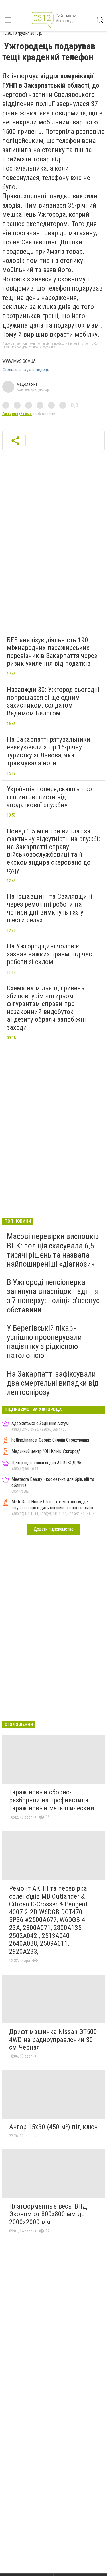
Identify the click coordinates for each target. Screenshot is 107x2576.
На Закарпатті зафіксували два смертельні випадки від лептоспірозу (53, 1383)
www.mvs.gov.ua (19, 361)
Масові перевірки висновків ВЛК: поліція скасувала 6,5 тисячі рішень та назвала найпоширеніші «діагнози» (53, 1250)
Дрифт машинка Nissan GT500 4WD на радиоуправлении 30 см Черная (53, 2040)
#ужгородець (37, 370)
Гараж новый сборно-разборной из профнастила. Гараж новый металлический (52, 1800)
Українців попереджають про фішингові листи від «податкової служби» (49, 797)
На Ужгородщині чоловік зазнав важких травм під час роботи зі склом (49, 954)
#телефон (11, 370)
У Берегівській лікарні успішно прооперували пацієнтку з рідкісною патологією (44, 1342)
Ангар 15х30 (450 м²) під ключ (53, 2127)
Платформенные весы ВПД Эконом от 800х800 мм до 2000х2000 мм (48, 2214)
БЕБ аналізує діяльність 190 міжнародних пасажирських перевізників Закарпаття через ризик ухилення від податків (52, 652)
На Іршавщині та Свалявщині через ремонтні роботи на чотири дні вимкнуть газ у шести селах (50, 908)
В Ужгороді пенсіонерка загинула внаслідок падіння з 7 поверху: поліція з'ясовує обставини (53, 1296)
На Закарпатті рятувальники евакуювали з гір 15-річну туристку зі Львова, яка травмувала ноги (49, 751)
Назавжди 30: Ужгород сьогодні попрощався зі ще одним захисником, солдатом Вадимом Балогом (53, 701)
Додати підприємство (54, 1529)
